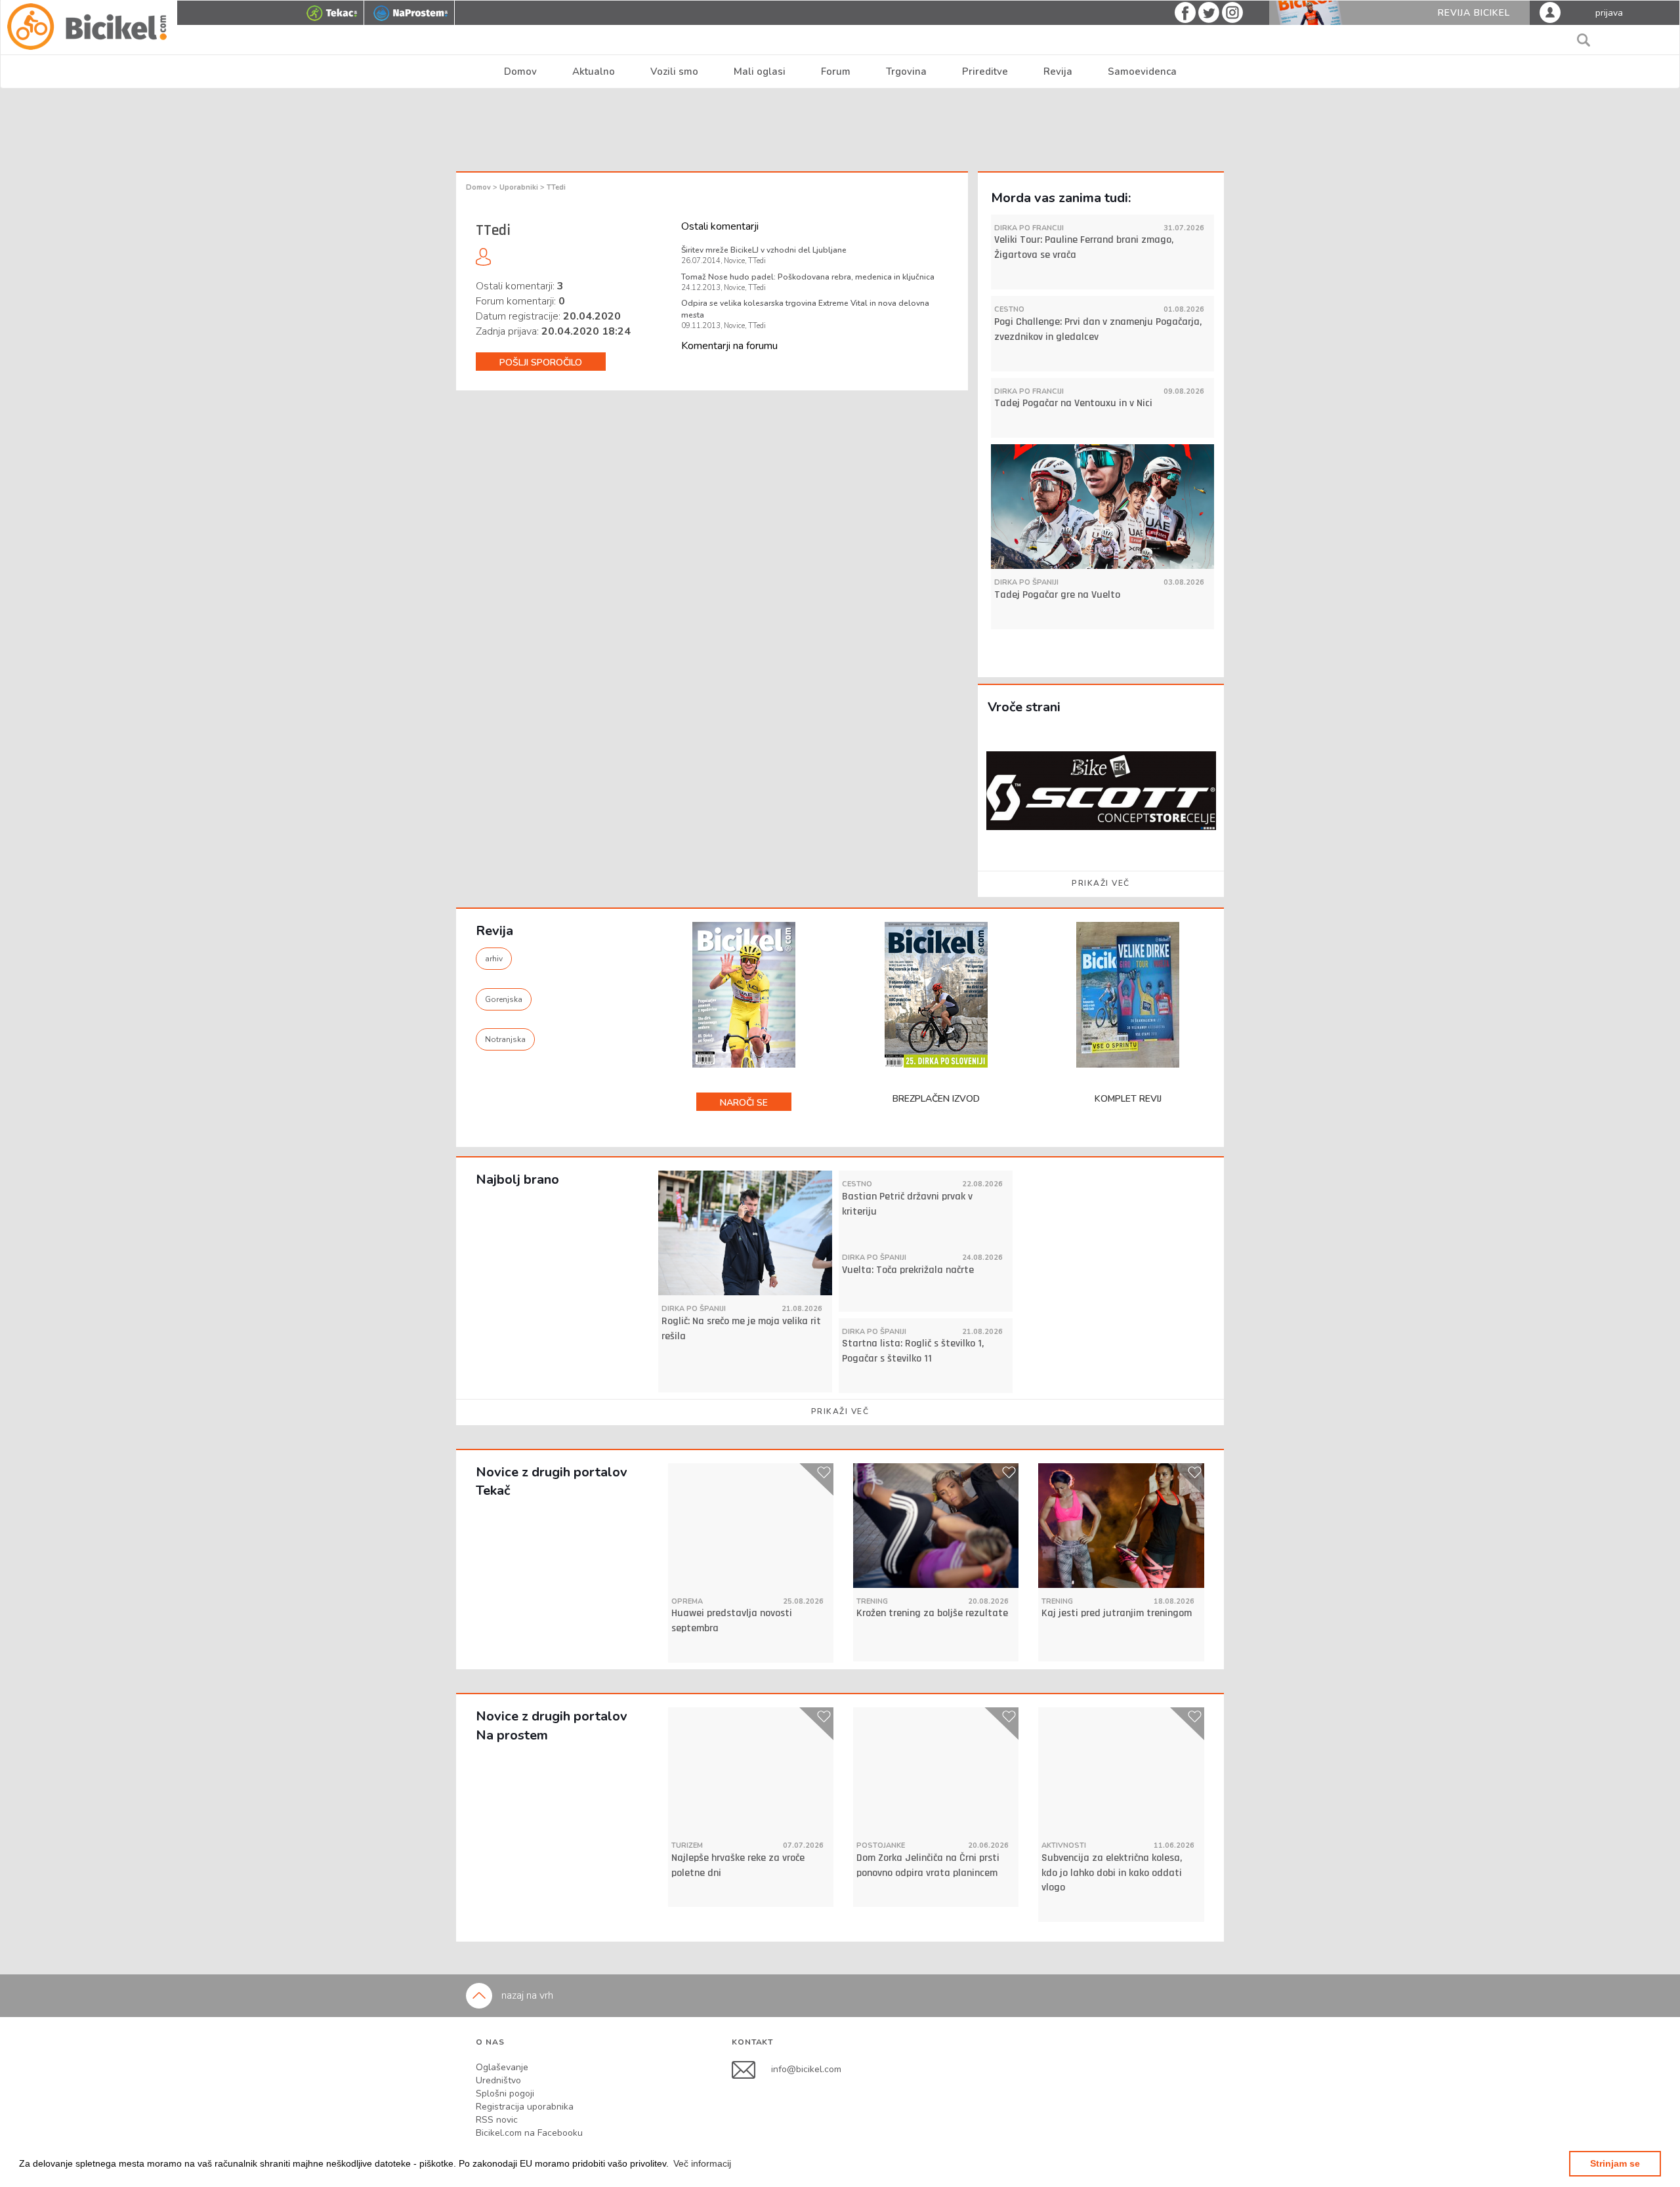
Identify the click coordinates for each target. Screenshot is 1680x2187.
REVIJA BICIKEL (1474, 13)
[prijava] (1550, 12)
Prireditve (985, 72)
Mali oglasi (760, 72)
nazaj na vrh (526, 1995)
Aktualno (594, 72)
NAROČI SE (744, 1103)
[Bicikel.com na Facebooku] (751, 2069)
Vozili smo (674, 72)
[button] (702, 2163)
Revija (1058, 72)
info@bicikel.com (806, 2069)
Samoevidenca (1142, 72)
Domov (520, 72)
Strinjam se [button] (1615, 2163)
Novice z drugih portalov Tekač (552, 1482)
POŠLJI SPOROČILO (541, 363)
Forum (836, 72)
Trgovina (906, 72)
